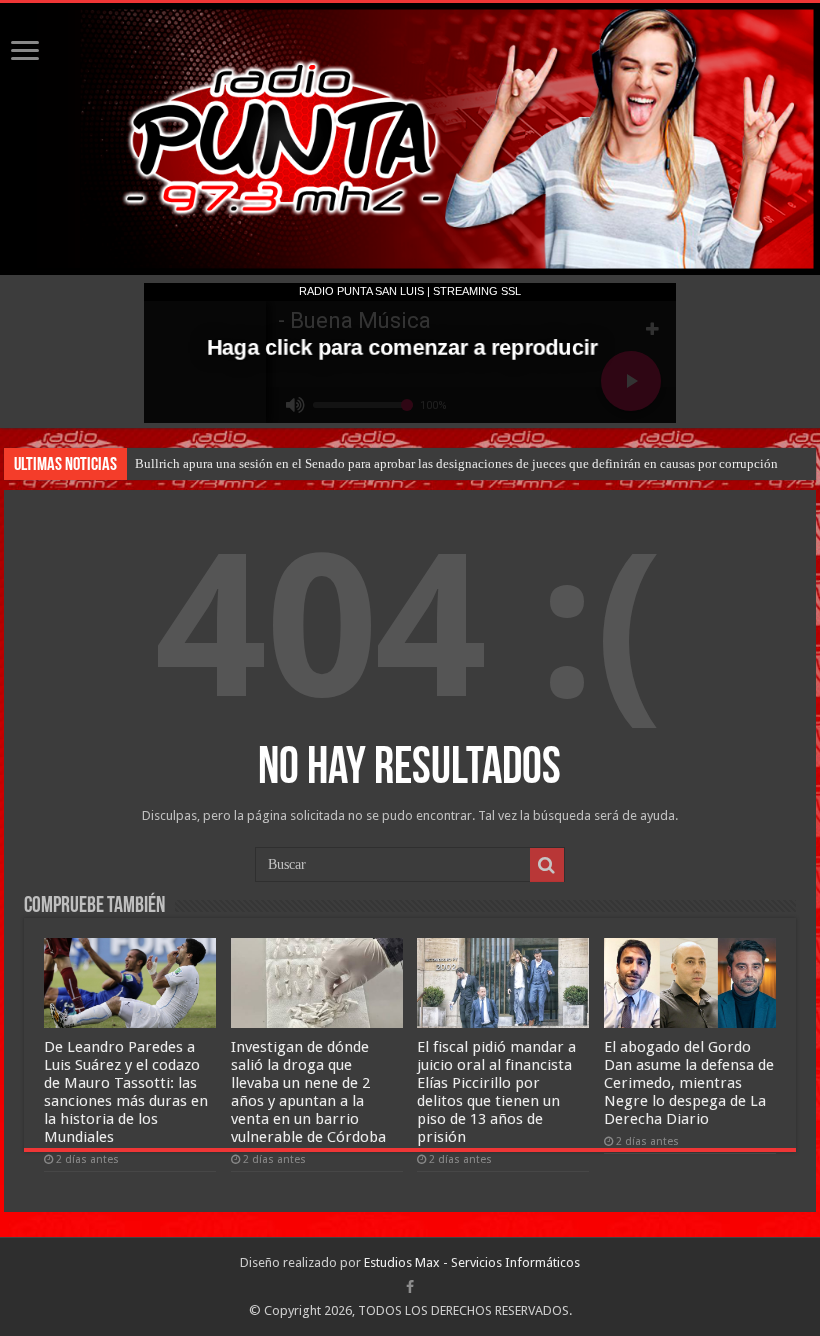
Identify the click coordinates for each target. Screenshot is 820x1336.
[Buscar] (547, 865)
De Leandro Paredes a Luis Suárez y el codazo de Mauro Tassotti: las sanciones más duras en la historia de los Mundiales (126, 1092)
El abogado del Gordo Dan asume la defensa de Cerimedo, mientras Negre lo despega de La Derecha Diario (689, 1083)
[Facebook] (410, 1287)
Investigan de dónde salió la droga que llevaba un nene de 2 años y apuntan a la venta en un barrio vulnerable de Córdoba (308, 1092)
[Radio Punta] (410, 139)
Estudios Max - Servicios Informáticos (472, 1262)
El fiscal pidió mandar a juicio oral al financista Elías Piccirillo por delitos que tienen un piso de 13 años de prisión (496, 1092)
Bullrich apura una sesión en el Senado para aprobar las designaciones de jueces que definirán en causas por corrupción (456, 463)
